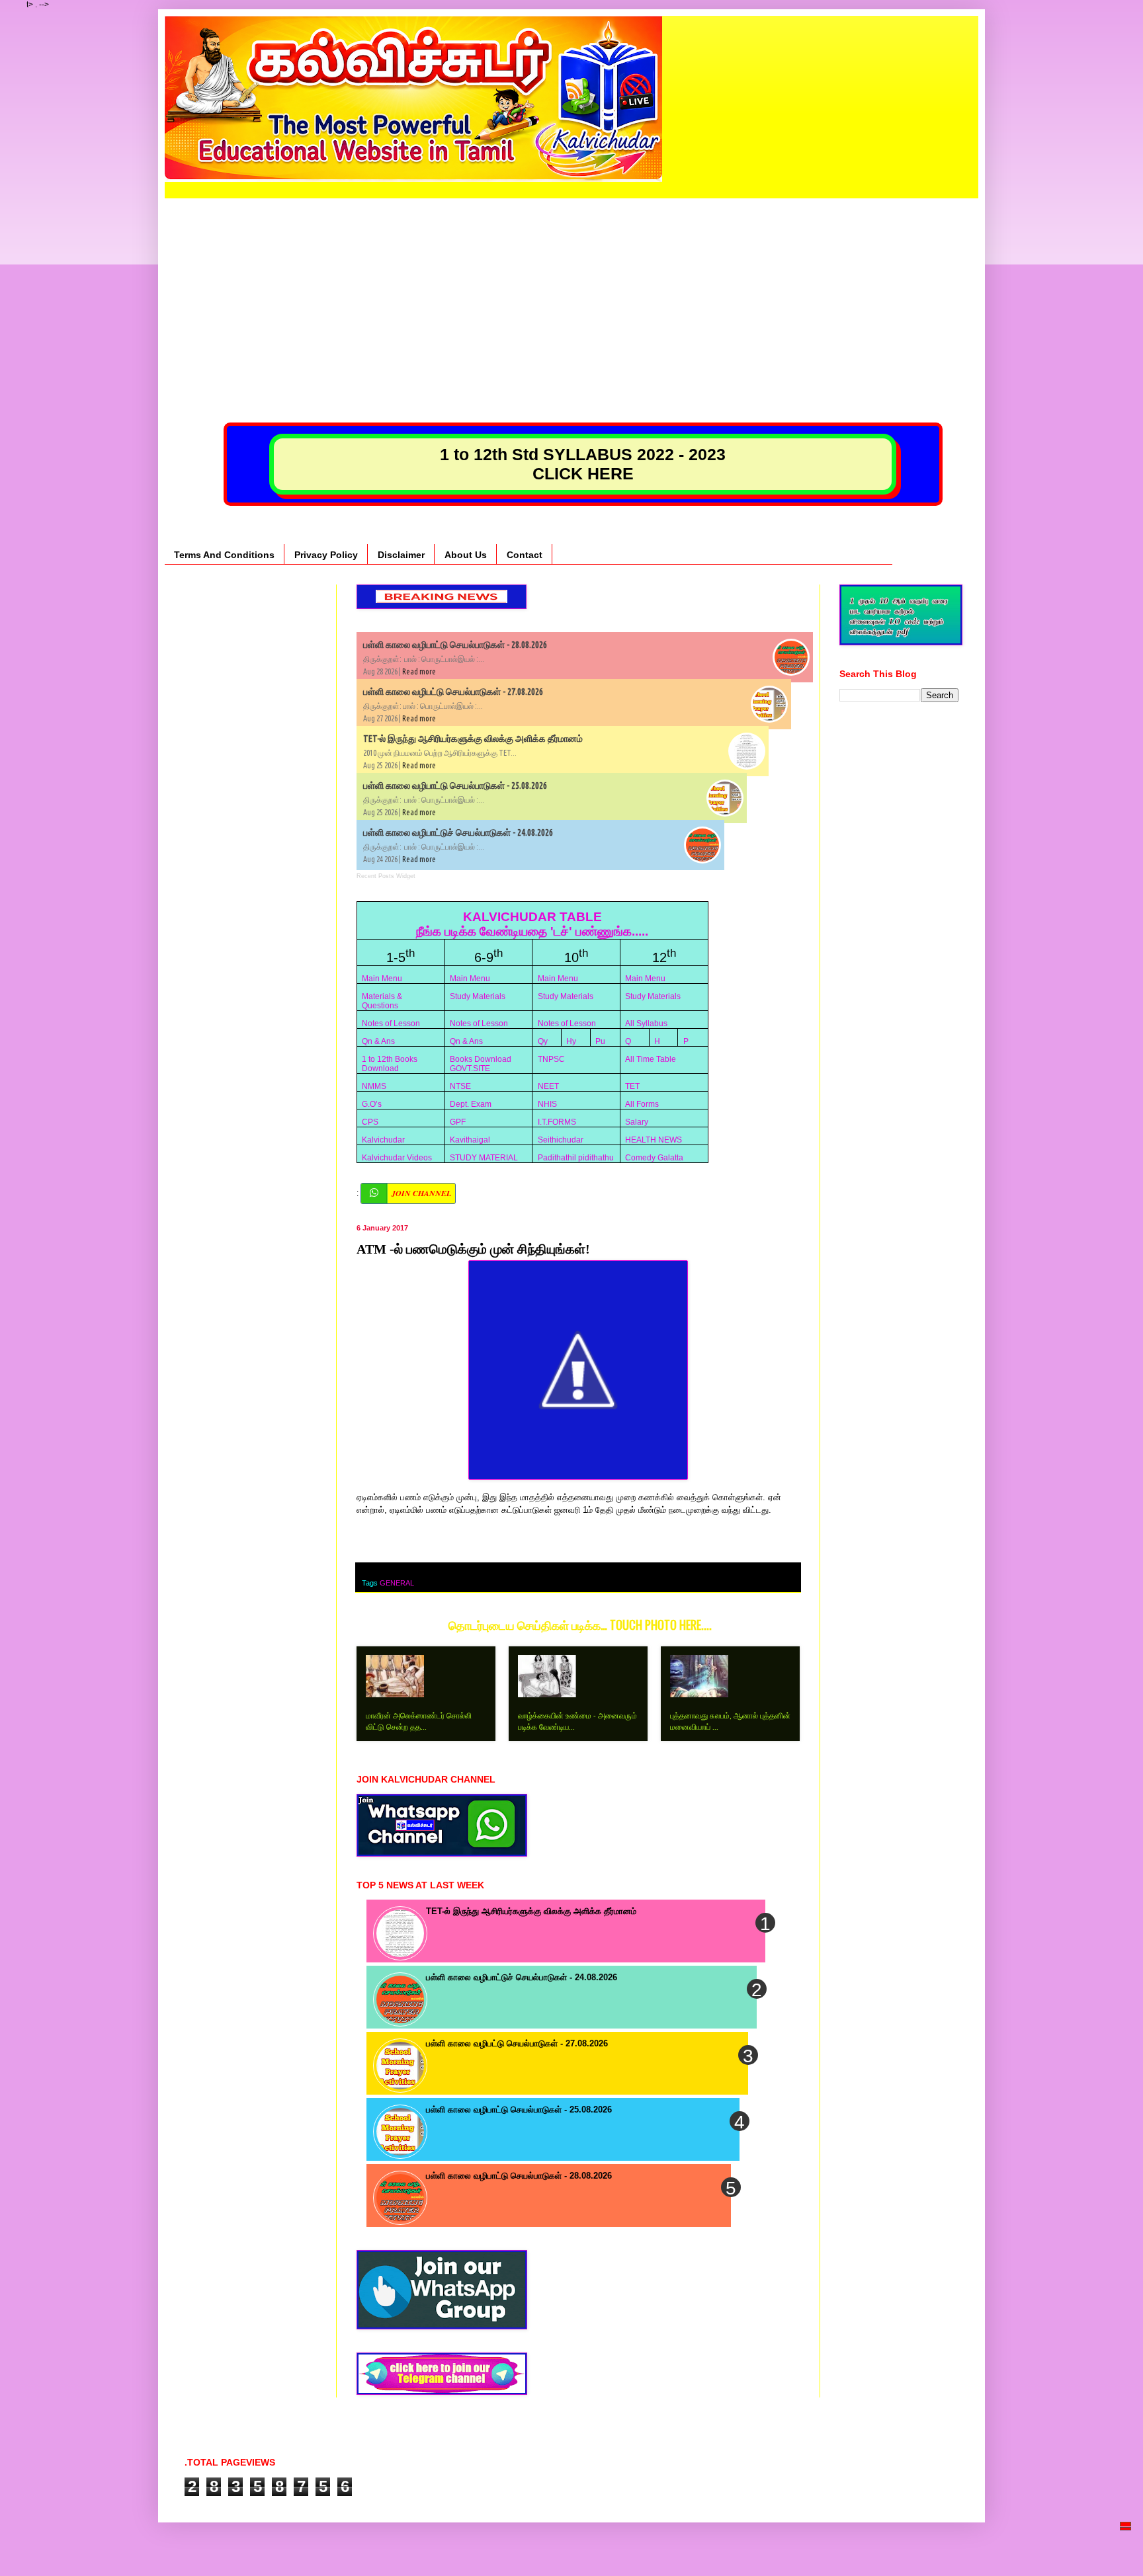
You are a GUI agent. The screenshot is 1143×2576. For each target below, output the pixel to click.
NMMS (374, 1086)
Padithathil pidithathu (576, 1158)
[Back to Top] (1126, 2547)
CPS (370, 1122)
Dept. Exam (471, 1104)
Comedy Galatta (654, 1158)
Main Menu (382, 979)
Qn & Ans (378, 1041)
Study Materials (478, 996)
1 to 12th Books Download (390, 1064)
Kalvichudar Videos (397, 1158)
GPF (458, 1122)
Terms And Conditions (224, 555)
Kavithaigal (470, 1140)
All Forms (642, 1104)
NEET (548, 1086)
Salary (637, 1122)
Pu (600, 1041)
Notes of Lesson (391, 1024)
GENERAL (397, 1583)
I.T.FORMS (557, 1122)
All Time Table (651, 1059)
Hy (571, 1041)
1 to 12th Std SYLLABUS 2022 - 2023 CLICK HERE (583, 464)
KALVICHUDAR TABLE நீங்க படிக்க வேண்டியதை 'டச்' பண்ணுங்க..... (532, 924)
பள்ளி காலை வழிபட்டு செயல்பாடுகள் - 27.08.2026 (453, 692)
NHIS (547, 1104)
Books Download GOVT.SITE (481, 1064)
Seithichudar (561, 1140)
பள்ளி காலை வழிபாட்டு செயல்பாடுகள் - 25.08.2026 (455, 785)
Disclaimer (401, 555)
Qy (543, 1041)
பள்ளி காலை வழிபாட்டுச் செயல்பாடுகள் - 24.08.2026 (458, 832)
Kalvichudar (383, 1140)
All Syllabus (646, 1024)
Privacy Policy (326, 555)
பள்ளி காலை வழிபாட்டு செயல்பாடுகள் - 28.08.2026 (455, 645)
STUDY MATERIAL (484, 1158)
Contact (525, 555)
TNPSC (551, 1059)
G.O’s (372, 1104)
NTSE (460, 1086)
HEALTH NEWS (654, 1140)
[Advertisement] (571, 291)
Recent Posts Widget (386, 876)
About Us (466, 555)
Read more (419, 671)
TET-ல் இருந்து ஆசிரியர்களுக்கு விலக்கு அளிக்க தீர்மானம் (473, 739)
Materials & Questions (382, 1001)
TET (632, 1086)
